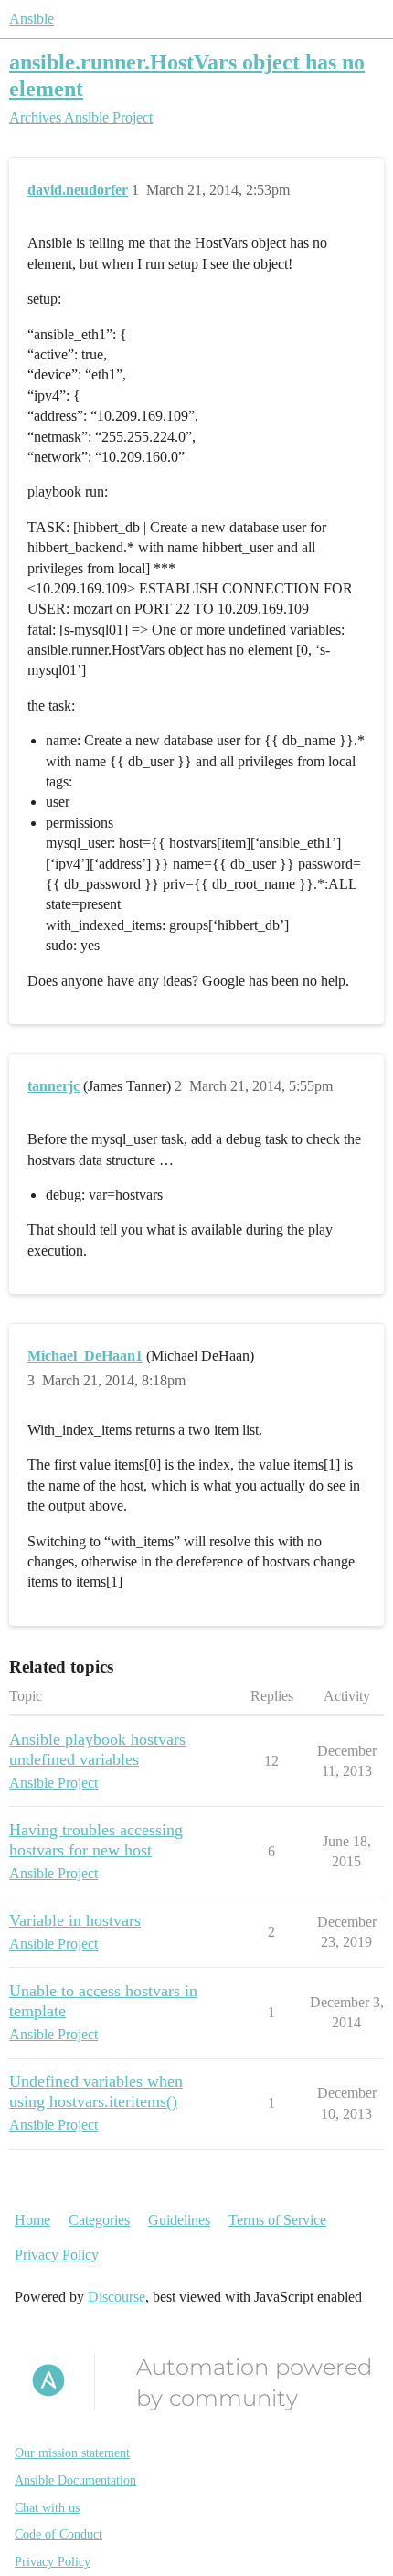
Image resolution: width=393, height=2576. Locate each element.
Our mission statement (72, 2453)
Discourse (117, 2297)
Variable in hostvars (75, 1920)
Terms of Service (277, 2220)
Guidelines (179, 2220)
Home (32, 2220)
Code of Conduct (58, 2534)
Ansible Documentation (75, 2480)
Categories (99, 2220)
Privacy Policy (57, 2255)
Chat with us (47, 2508)
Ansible (32, 19)
